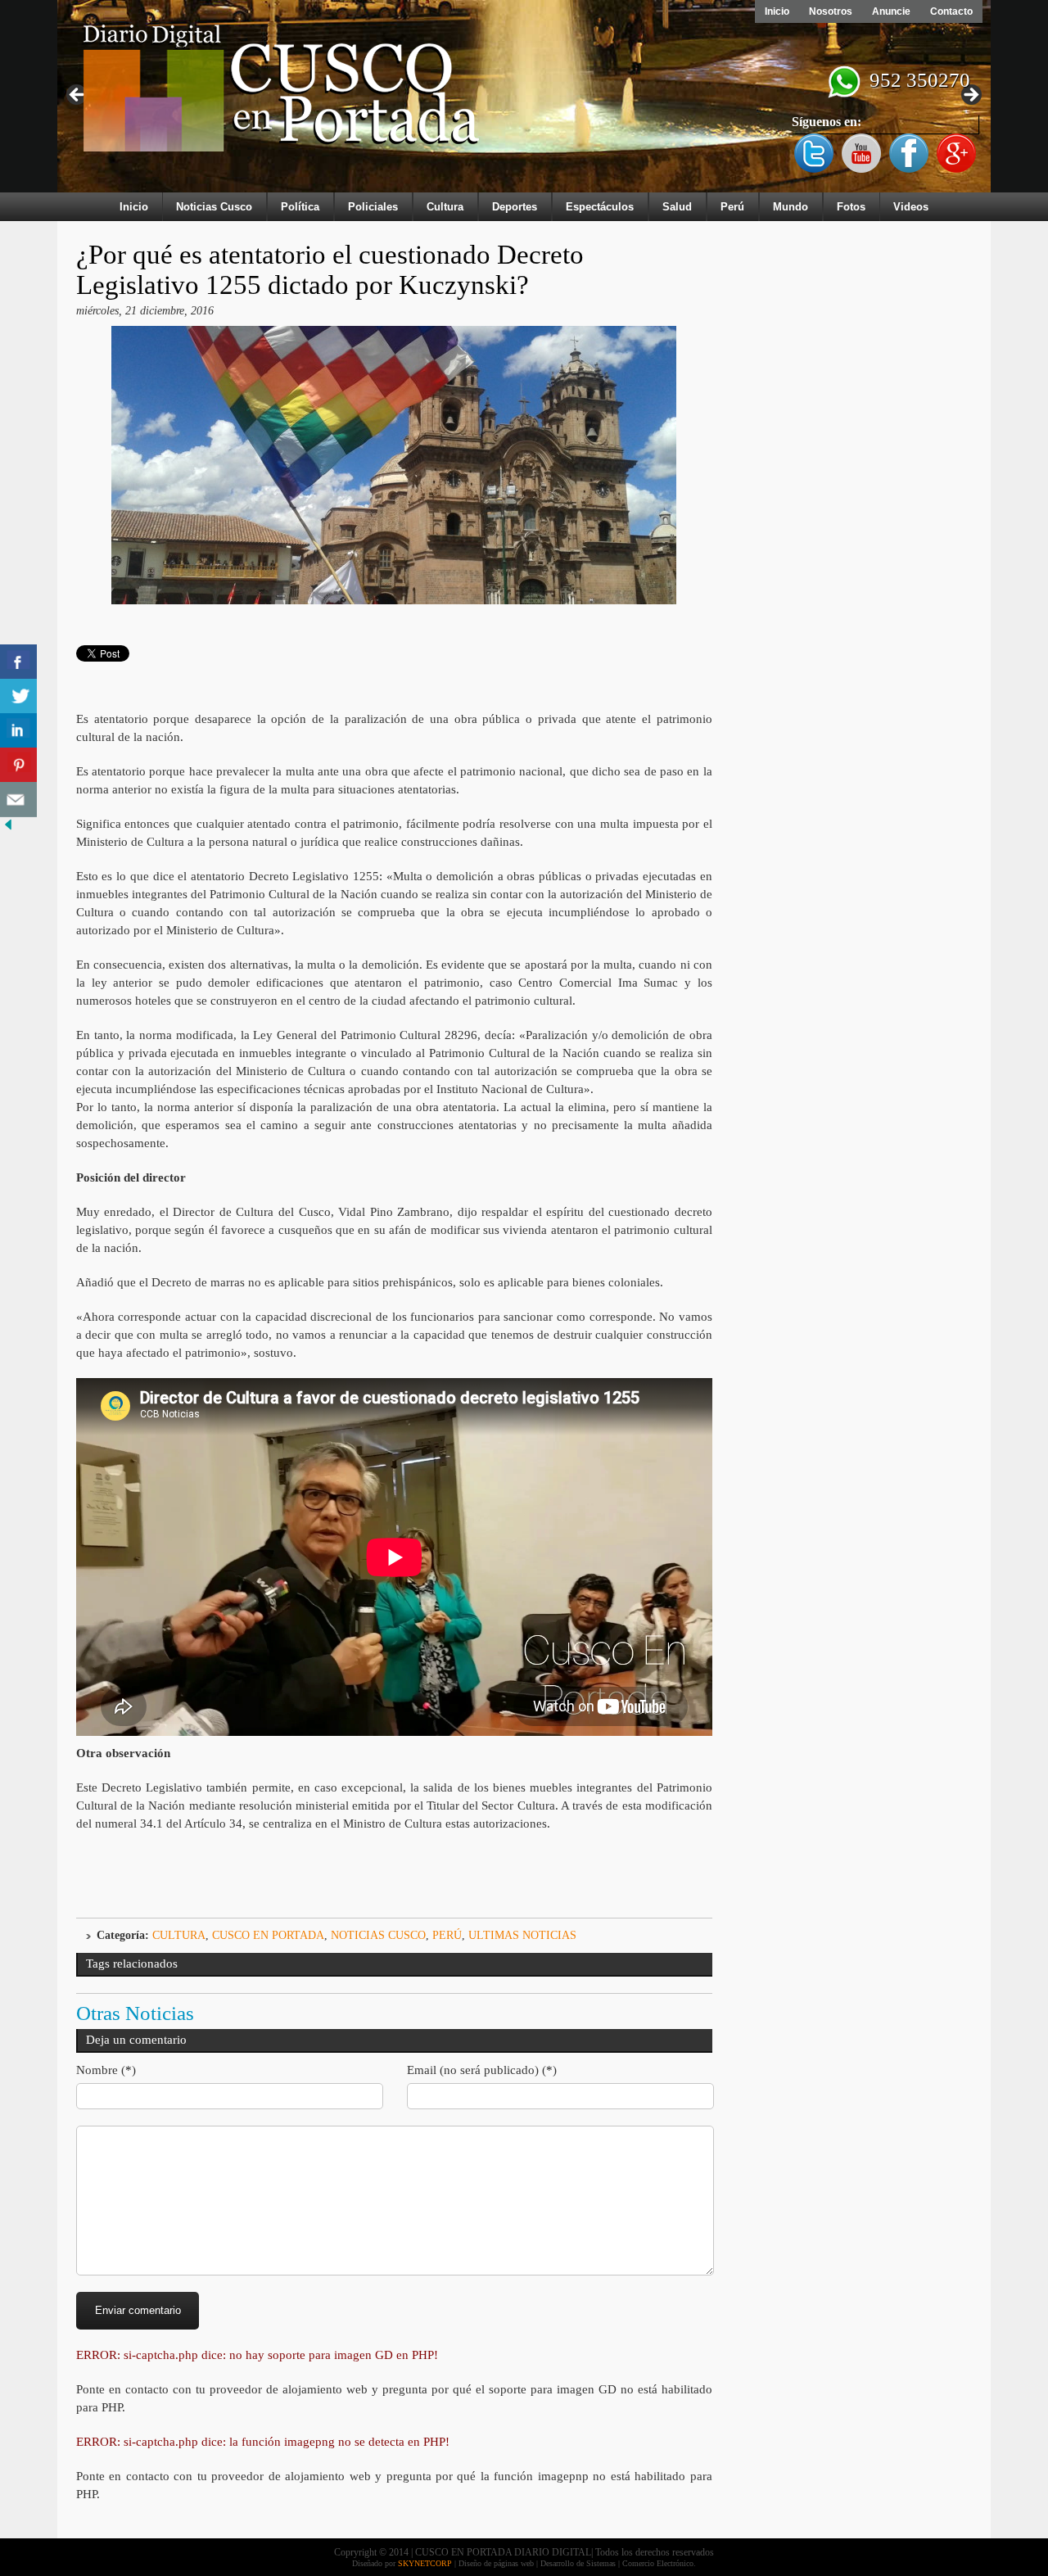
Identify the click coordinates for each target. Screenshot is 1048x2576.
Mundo (791, 207)
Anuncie (891, 11)
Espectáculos (600, 207)
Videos (911, 207)
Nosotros (831, 11)
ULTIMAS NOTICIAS (522, 1935)
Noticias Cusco (214, 207)
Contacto (951, 11)
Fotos (851, 207)
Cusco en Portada (268, 1935)
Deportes (515, 207)
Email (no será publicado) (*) (482, 2070)
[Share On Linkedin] (18, 731)
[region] (524, 100)
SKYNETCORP (425, 2563)
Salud (677, 207)
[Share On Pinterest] (18, 765)
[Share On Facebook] (18, 662)
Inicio (777, 11)
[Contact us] (18, 800)
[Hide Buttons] (8, 829)
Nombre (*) (106, 2070)
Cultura (445, 207)
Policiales (373, 207)
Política (300, 207)
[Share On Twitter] (18, 696)
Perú (732, 207)
